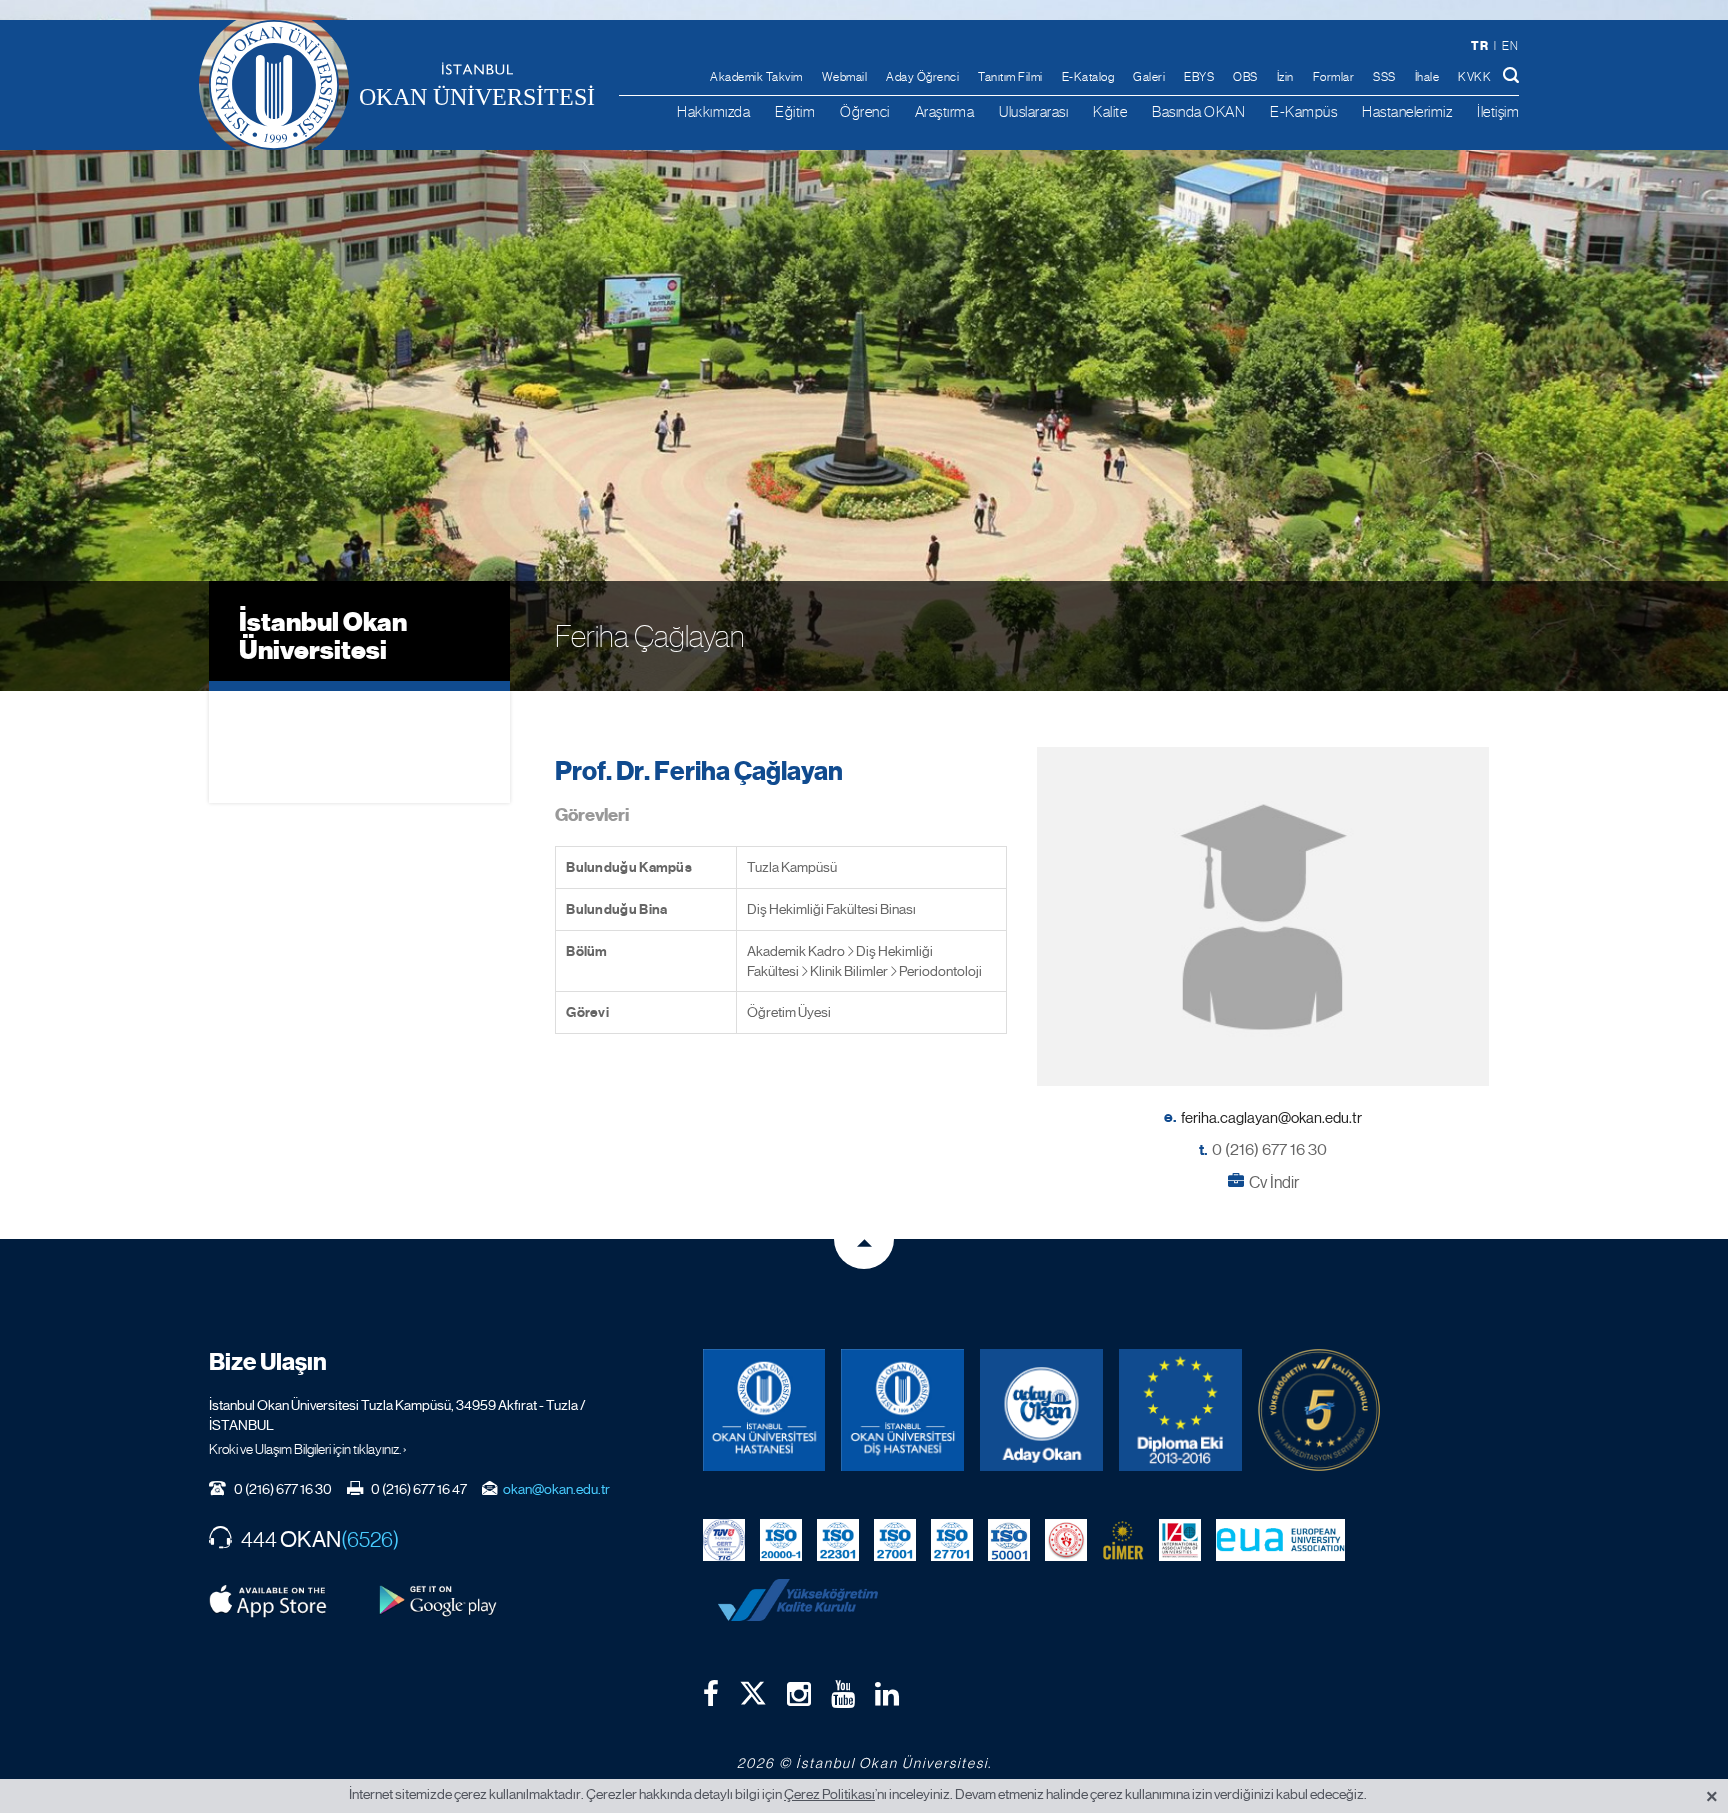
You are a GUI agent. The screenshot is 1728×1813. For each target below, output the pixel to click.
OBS (1245, 77)
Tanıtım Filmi (1010, 77)
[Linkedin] (887, 1694)
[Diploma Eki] (1180, 1410)
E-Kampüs (1303, 111)
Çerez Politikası (829, 1794)
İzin (1285, 77)
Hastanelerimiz (1407, 111)
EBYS (1199, 77)
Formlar (1334, 77)
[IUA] (1180, 1538)
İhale (1427, 77)
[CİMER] (1123, 1538)
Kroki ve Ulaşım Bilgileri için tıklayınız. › (308, 1449)
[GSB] (1066, 1538)
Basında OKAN (1198, 111)
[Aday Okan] (1041, 1410)
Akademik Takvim (756, 77)
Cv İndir (1274, 1182)
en (1510, 46)
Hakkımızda (713, 111)
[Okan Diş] (902, 1410)
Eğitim (795, 111)
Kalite (1110, 111)
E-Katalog (1088, 77)
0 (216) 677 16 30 (1269, 1149)
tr (1479, 45)
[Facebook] (711, 1694)
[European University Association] (1281, 1538)
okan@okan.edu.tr (556, 1489)
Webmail (845, 77)
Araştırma (945, 111)
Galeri (1149, 77)
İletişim (1498, 111)
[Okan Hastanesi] (764, 1410)
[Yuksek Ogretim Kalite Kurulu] (1319, 1410)
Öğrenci (865, 111)
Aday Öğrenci (922, 77)
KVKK (1474, 77)
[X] (753, 1688)
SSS (1384, 77)
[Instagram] (799, 1694)
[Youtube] (843, 1694)
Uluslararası (1033, 111)
